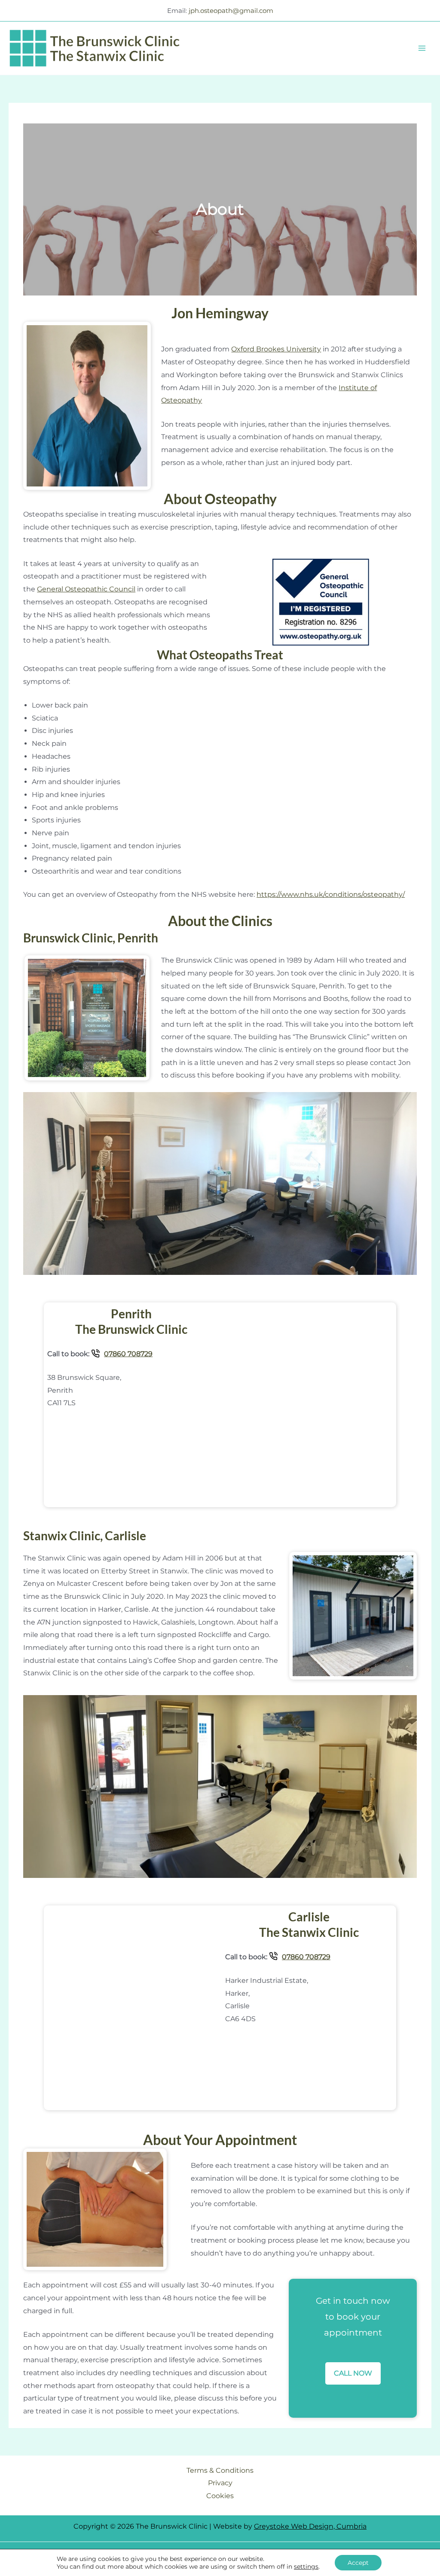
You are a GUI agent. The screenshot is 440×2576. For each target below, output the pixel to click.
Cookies (220, 2496)
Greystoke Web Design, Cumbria (310, 2526)
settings (306, 2567)
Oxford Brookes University (276, 349)
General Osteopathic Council (86, 589)
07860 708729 (128, 1354)
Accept (358, 2563)
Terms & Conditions (220, 2470)
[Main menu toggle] (422, 48)
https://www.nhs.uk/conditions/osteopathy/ (331, 894)
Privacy (220, 2483)
